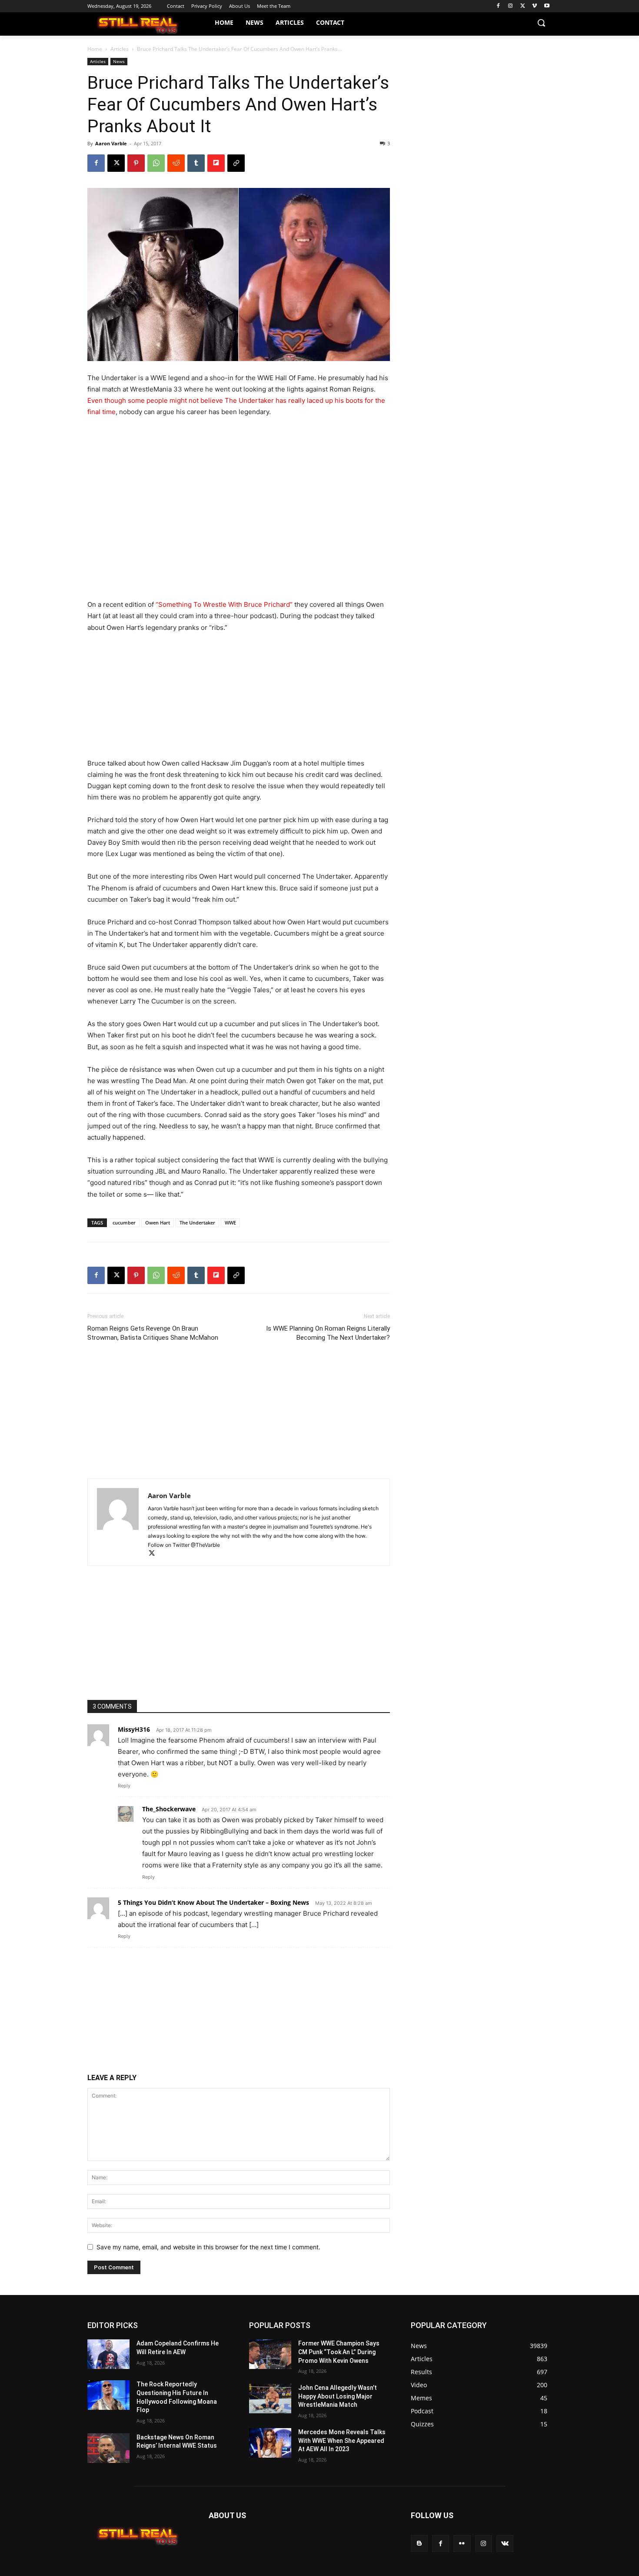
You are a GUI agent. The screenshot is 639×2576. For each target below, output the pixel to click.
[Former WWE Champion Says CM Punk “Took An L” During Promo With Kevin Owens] (270, 2354)
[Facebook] (498, 6)
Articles (120, 49)
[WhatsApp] (156, 163)
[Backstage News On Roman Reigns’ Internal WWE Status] (108, 2448)
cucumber (124, 1223)
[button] (541, 23)
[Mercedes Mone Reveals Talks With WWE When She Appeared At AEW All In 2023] (270, 2443)
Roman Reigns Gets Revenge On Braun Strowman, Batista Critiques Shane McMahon (153, 1333)
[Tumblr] (196, 163)
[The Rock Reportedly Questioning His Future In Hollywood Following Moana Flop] (108, 2395)
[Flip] (216, 163)
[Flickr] (462, 2544)
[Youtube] (547, 6)
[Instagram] (511, 6)
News (119, 61)
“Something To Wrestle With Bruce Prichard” (224, 604)
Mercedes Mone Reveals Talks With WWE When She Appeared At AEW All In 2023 (342, 2441)
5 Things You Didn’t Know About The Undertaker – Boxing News (213, 1902)
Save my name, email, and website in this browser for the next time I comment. (208, 2247)
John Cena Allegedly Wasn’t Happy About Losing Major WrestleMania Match (338, 2396)
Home (95, 49)
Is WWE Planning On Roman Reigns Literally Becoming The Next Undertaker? (328, 1333)
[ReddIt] (176, 163)
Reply (124, 1786)
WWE (230, 1223)
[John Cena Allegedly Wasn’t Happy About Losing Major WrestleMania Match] (270, 2399)
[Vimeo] (534, 6)
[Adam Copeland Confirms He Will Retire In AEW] (108, 2354)
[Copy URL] (236, 163)
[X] (523, 6)
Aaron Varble (111, 143)
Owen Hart (158, 1223)
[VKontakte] (505, 2544)
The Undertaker (197, 1223)
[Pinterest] (136, 163)
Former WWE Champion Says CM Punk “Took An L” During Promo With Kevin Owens (339, 2352)
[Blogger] (419, 2544)
